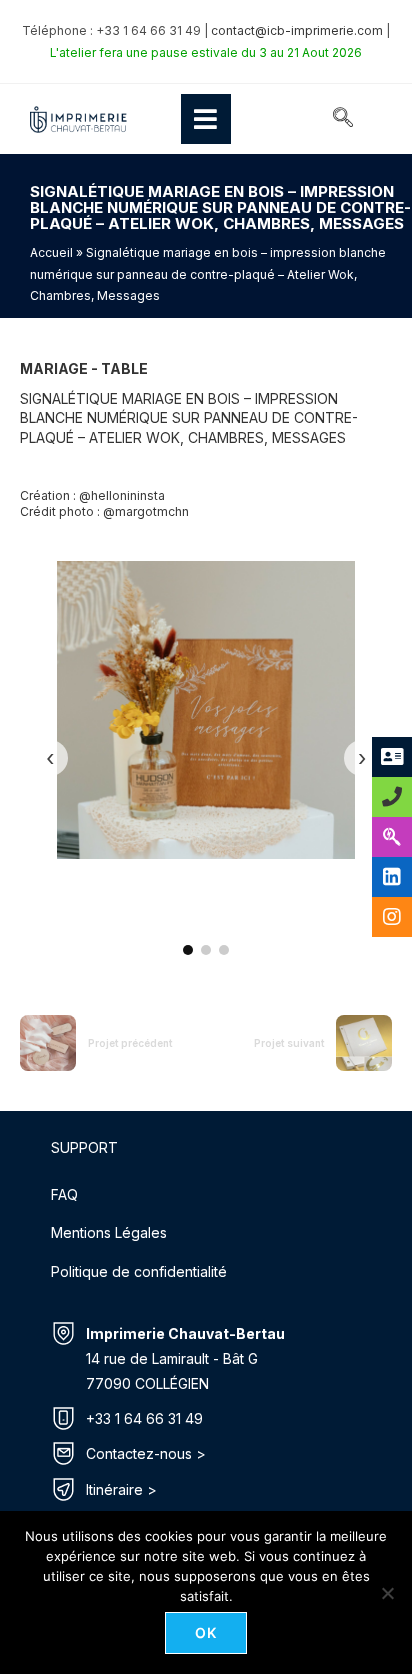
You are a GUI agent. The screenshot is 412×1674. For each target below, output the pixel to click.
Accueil (51, 252)
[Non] (387, 1593)
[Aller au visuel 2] (206, 950)
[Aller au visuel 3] (224, 950)
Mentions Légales (109, 1232)
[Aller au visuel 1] (188, 950)
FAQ (64, 1194)
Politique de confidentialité (139, 1271)
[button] (343, 119)
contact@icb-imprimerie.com (297, 30)
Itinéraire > (121, 1489)
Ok (206, 1632)
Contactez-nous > (146, 1453)
